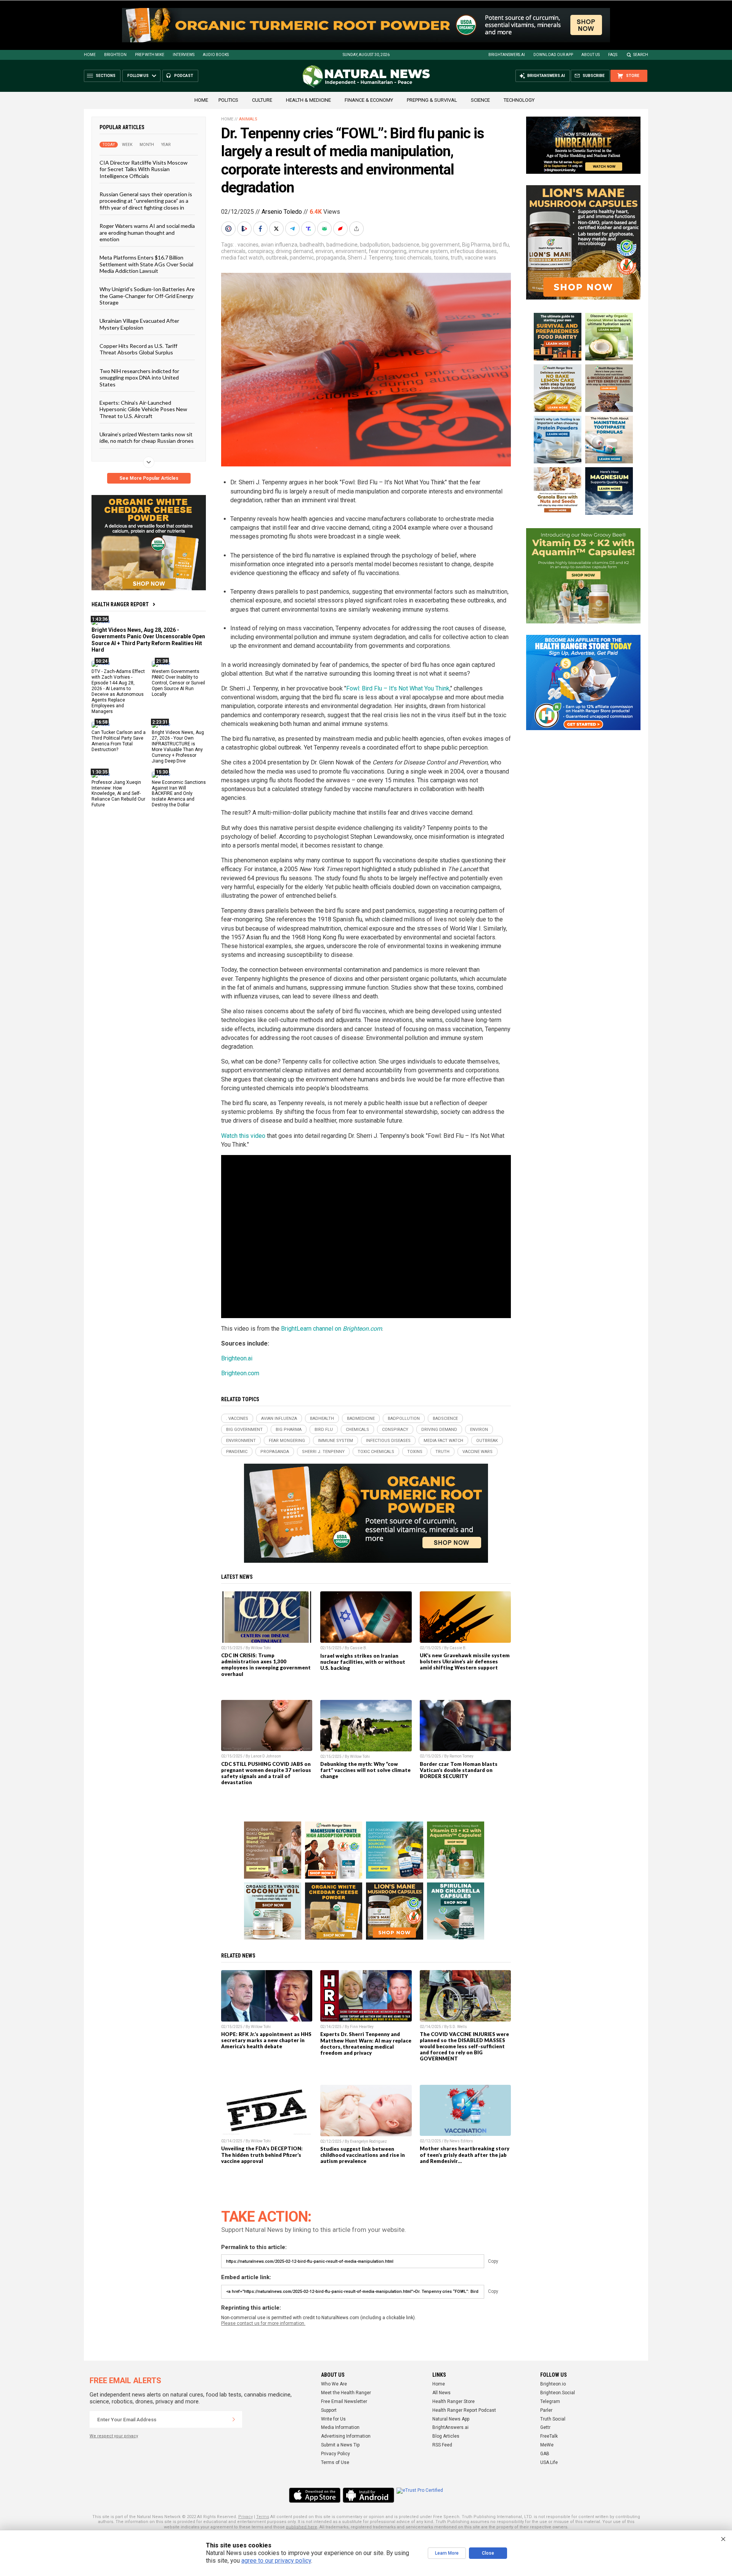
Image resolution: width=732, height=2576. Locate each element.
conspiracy (261, 251)
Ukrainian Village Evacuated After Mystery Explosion (139, 324)
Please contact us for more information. (263, 2323)
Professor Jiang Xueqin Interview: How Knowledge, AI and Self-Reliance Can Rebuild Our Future (118, 793)
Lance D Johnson (266, 1756)
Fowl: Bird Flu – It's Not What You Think (398, 688)
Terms (263, 2517)
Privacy (246, 2517)
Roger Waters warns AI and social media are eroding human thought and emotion (147, 232)
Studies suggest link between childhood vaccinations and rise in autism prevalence (363, 2155)
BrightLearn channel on (331, 1329)
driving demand (294, 251)
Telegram (550, 2401)
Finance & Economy (369, 100)
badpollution (375, 245)
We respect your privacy (114, 2436)
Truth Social (553, 2419)
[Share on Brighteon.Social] (229, 229)
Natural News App (451, 2419)
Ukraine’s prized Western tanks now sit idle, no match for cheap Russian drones (147, 437)
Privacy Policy (335, 2454)
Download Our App (553, 55)
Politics (228, 100)
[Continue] (234, 2419)
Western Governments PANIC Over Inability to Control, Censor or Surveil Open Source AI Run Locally (178, 683)
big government (441, 245)
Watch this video (243, 1136)
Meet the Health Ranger (346, 2393)
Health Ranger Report (120, 604)
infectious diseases (474, 251)
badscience (406, 245)
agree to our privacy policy (276, 2561)
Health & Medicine (308, 100)
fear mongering (388, 251)
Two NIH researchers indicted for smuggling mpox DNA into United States (139, 377)
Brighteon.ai (237, 1358)
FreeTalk (549, 2436)
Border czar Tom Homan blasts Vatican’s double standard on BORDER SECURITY (459, 1770)
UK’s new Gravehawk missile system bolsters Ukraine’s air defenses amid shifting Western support (465, 1661)
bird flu (501, 245)
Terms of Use (335, 2462)
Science (480, 100)
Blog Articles (446, 2436)
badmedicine (342, 245)
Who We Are (334, 2384)
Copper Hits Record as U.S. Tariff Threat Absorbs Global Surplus (138, 349)
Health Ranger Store (453, 2401)
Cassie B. (359, 1648)
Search (641, 55)
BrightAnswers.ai (507, 55)
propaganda (331, 258)
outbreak (277, 258)
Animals (248, 119)
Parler (546, 2410)
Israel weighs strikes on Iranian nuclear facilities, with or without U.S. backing (363, 1662)
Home (90, 55)
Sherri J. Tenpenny (370, 258)
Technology (519, 100)
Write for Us (333, 2419)
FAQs (613, 55)
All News (441, 2393)
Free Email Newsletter (344, 2401)
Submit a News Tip (340, 2445)
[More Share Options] (357, 229)
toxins (441, 258)
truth (457, 258)
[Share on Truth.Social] (309, 229)
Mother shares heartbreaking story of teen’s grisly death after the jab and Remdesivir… (465, 2155)
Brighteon (115, 55)
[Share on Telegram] (293, 229)
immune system (428, 251)
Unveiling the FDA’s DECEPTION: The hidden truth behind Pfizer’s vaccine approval (262, 2155)
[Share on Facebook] (261, 229)
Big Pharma (476, 245)
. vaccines (247, 245)
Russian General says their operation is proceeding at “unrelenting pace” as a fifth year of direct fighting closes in (146, 201)
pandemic (302, 258)
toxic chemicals (413, 258)
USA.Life (549, 2462)
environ (324, 251)
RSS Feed (442, 2445)
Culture (262, 100)
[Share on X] (277, 229)
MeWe (547, 2445)
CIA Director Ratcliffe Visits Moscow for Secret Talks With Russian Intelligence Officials (144, 169)
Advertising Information (346, 2436)
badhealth (312, 245)
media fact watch (242, 258)
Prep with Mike (150, 55)
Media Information (340, 2427)
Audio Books (216, 55)
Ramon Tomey (462, 1756)
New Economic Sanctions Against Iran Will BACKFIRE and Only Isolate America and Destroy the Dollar (179, 793)
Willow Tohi (261, 1648)
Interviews (184, 55)
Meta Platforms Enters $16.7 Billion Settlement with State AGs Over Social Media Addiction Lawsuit (146, 264)
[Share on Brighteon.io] (245, 229)
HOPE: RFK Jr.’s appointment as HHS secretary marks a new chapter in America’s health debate (266, 2040)
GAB (545, 2454)
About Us (591, 55)
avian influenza (279, 245)
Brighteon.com (240, 1373)
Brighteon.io (553, 2384)
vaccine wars (480, 258)
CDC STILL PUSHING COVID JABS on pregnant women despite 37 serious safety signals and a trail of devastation (266, 1773)
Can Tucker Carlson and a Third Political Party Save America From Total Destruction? (119, 741)
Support (329, 2410)
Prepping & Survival (432, 100)
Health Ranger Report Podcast (464, 2410)
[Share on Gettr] (341, 229)
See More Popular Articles (149, 478)
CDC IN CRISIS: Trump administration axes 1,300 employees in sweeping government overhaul (266, 1664)
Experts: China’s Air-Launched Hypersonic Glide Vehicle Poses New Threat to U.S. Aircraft (143, 409)
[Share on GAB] (325, 229)
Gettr (545, 2427)
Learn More (447, 2553)
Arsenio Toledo (282, 212)
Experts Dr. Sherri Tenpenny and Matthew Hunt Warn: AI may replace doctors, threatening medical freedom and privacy (366, 2043)
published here (302, 2527)
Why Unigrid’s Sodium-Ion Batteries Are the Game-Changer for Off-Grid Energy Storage (147, 296)
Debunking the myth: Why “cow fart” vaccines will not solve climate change (365, 1770)
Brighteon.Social (558, 2393)
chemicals (233, 251)
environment (351, 251)
